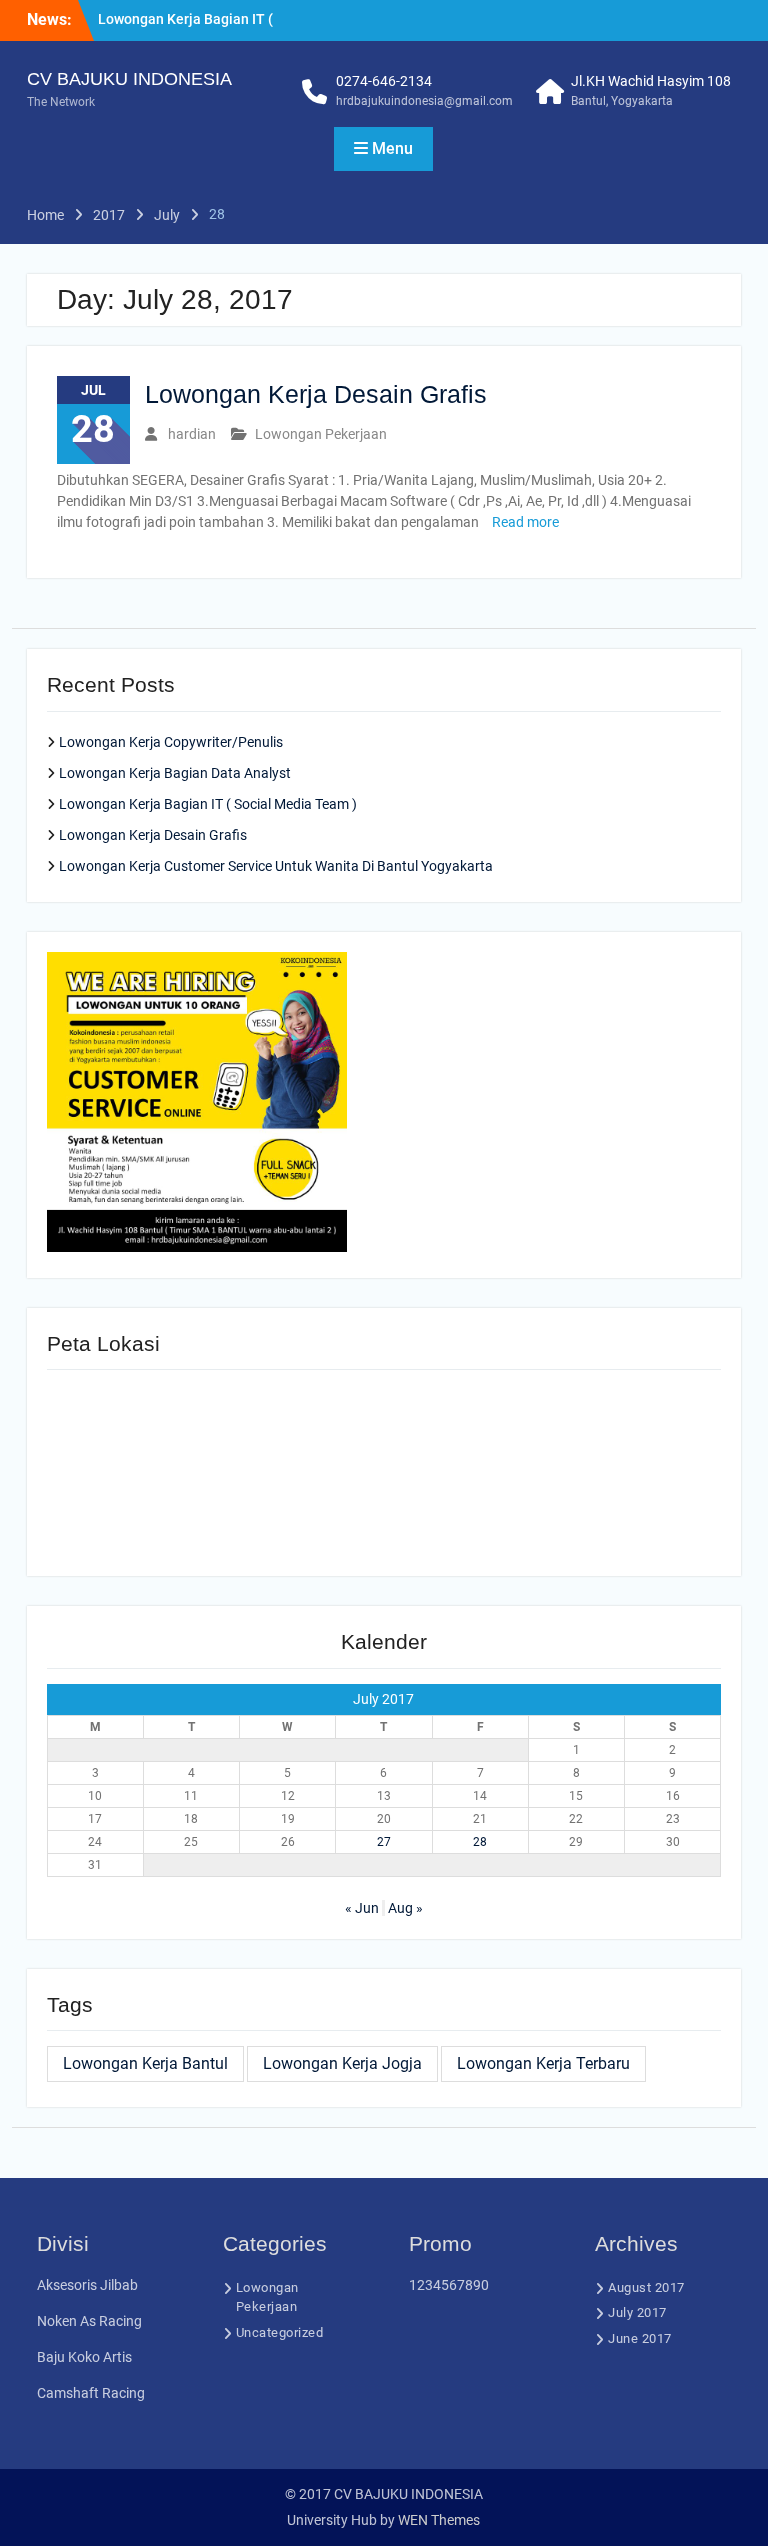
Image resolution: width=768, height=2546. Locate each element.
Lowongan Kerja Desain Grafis (316, 394)
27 (384, 1842)
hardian (192, 434)
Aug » (405, 1908)
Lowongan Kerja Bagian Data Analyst (175, 773)
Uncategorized (280, 2332)
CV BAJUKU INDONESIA (129, 79)
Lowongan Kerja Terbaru (543, 2063)
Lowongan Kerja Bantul (145, 2063)
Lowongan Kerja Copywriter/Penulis (171, 742)
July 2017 (637, 2312)
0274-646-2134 (384, 81)
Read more (525, 522)
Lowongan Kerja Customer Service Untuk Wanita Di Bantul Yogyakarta (276, 866)
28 (480, 1842)
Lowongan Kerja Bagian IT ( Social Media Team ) (208, 804)
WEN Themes (439, 2520)
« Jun (362, 1908)
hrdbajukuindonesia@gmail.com (424, 101)
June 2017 (640, 2338)
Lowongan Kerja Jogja (342, 2063)
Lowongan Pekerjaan (321, 434)
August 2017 (646, 2287)
